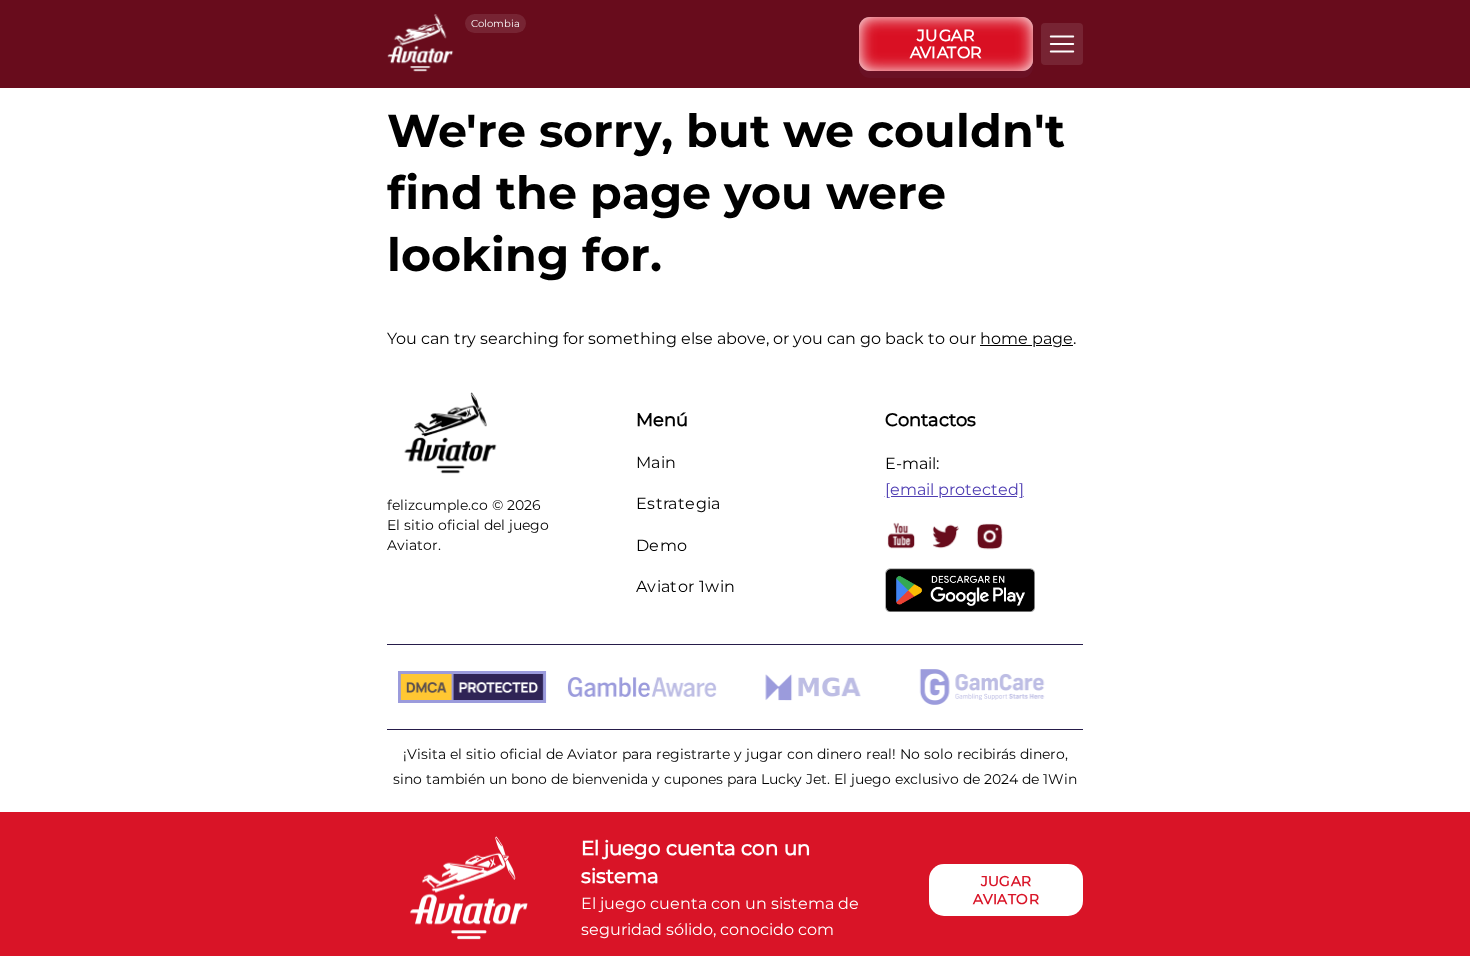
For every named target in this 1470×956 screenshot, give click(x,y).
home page (1026, 338)
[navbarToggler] (1062, 44)
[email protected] (954, 489)
